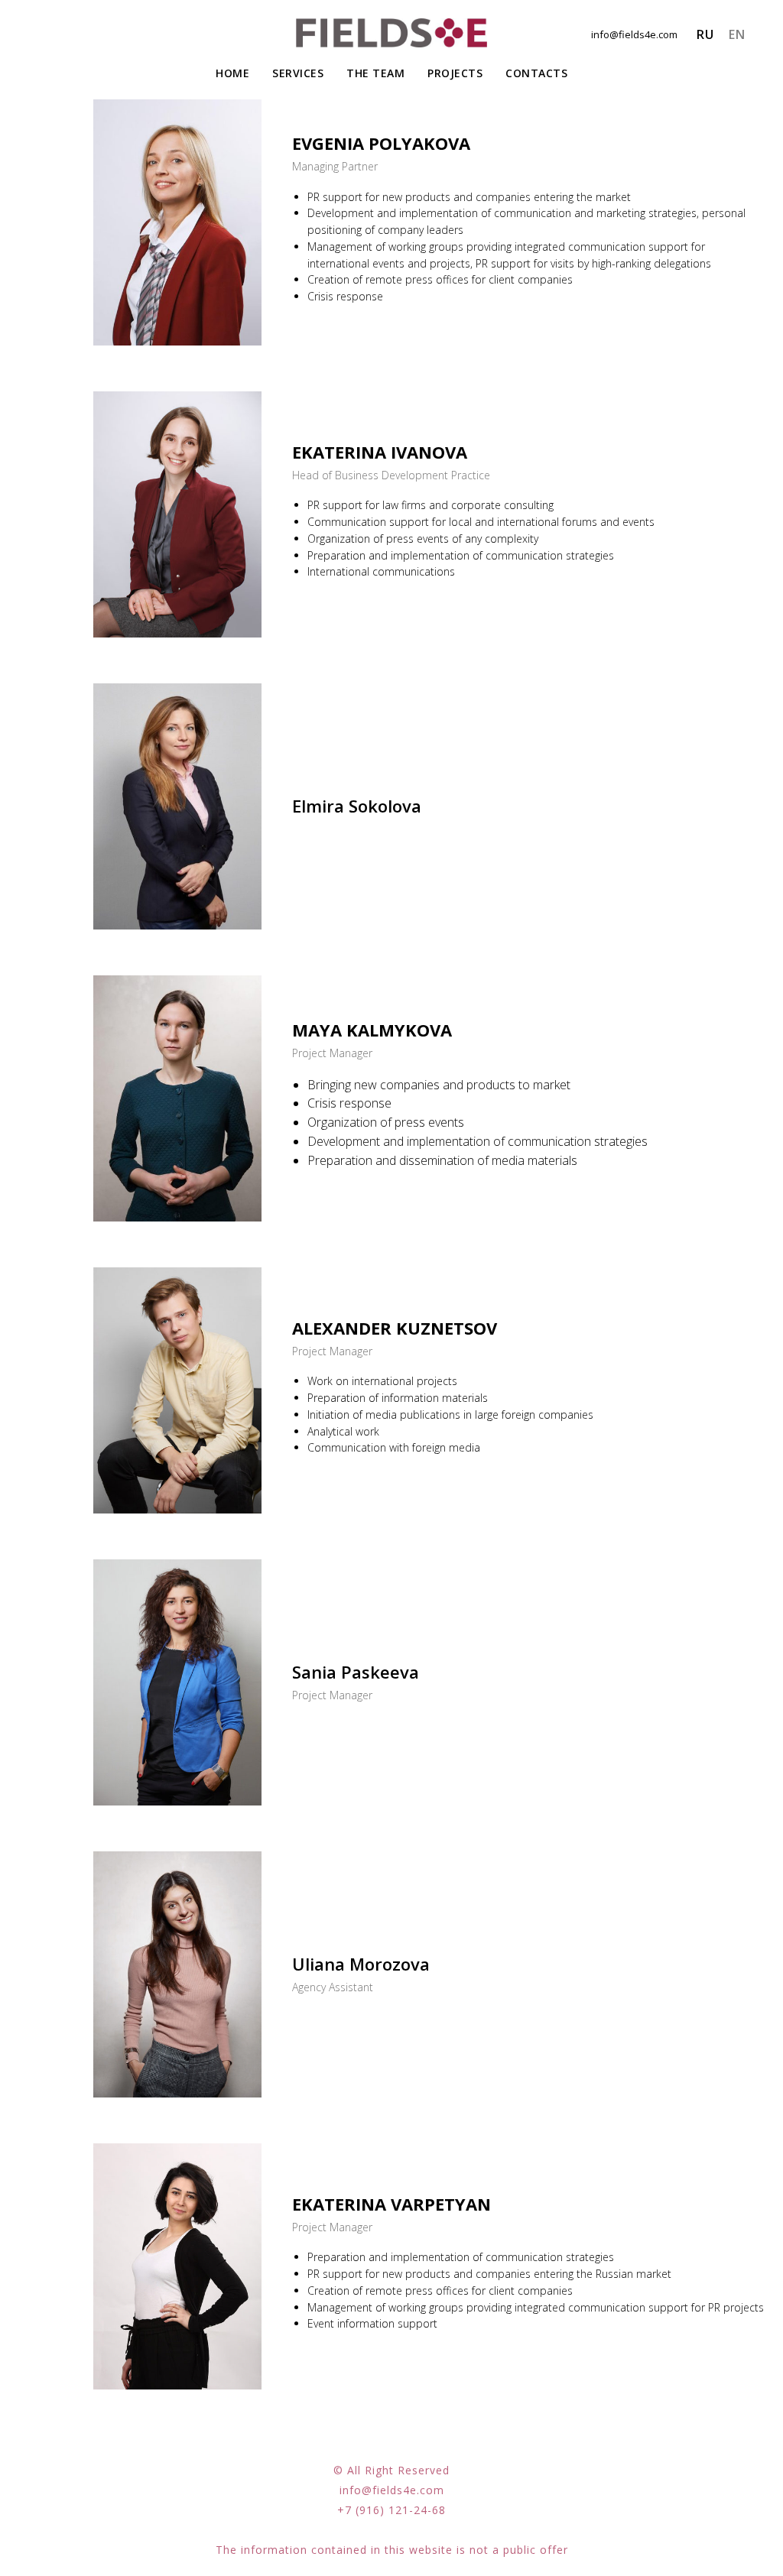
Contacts (536, 73)
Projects (455, 73)
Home (232, 73)
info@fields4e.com (634, 34)
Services (298, 73)
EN (737, 34)
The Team (375, 73)
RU (705, 34)
